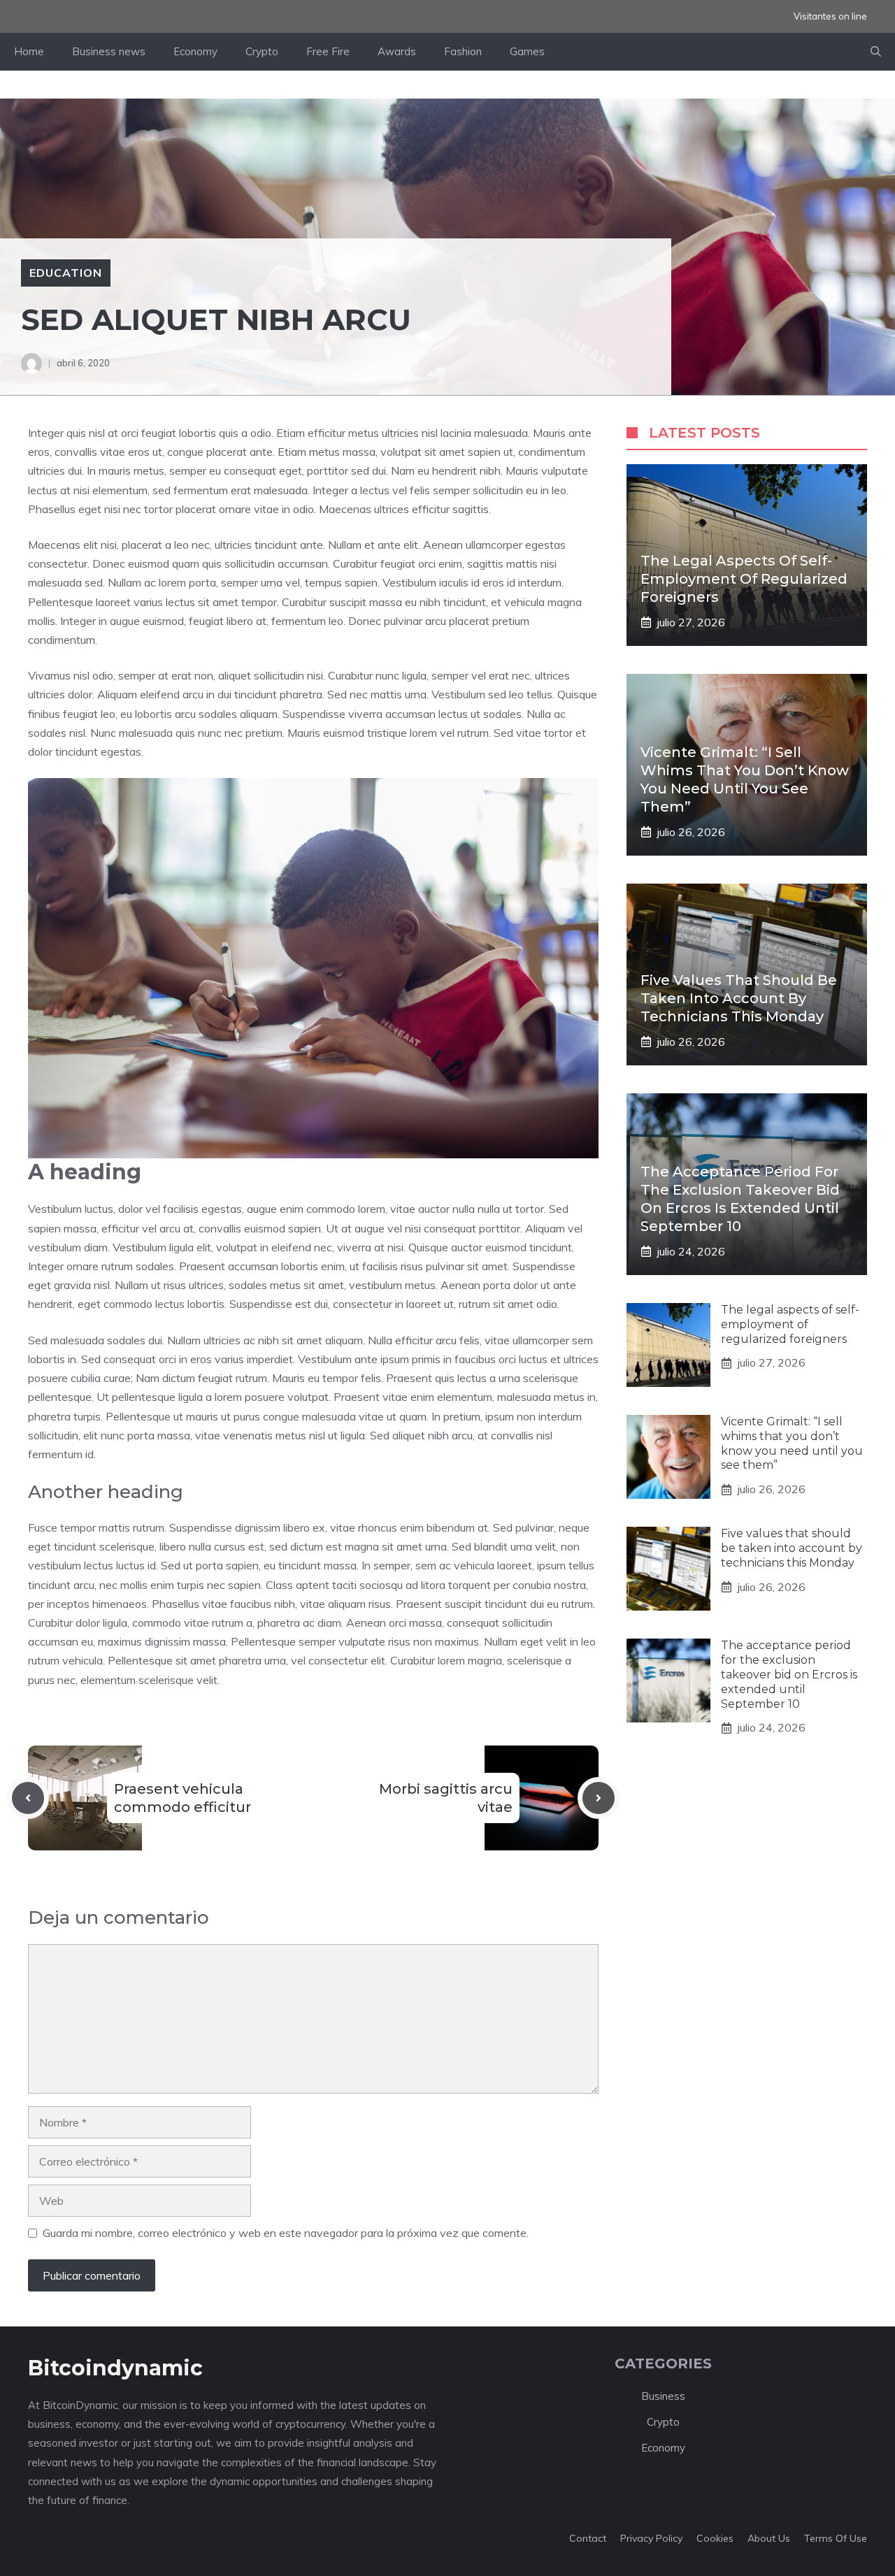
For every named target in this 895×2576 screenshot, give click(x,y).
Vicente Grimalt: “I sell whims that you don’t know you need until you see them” (792, 1443)
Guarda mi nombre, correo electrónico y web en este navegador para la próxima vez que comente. (286, 2233)
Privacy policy (651, 2538)
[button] (876, 52)
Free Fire (328, 51)
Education (66, 273)
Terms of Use (836, 2538)
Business (663, 2396)
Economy (195, 51)
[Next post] (599, 1798)
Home (29, 51)
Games (527, 51)
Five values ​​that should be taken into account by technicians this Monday (739, 998)
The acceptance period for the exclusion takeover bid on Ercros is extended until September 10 (789, 1674)
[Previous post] (28, 1798)
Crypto (262, 51)
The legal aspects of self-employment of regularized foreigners (744, 579)
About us (769, 2538)
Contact (588, 2538)
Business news (109, 51)
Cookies (715, 2538)
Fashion (463, 51)
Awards (397, 51)
